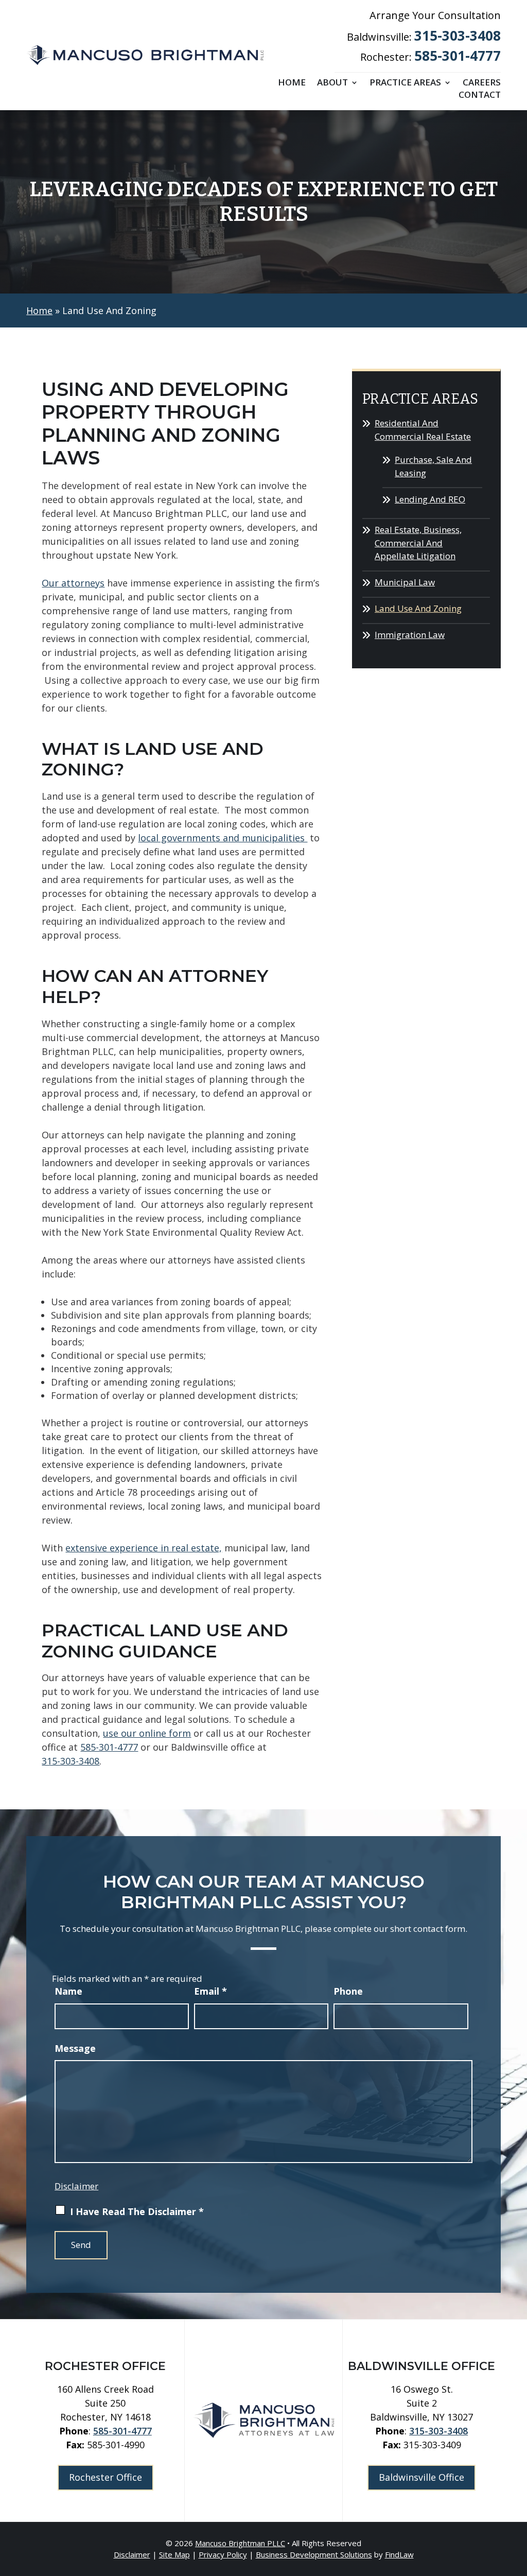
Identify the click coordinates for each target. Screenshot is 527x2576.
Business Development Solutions (314, 2554)
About (332, 83)
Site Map (174, 2554)
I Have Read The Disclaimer (137, 2211)
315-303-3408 (458, 36)
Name (68, 1991)
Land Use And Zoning (418, 608)
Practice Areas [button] (405, 83)
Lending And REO (430, 499)
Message (75, 2048)
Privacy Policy (223, 2554)
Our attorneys (73, 583)
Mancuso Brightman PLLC (240, 2543)
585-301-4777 (458, 56)
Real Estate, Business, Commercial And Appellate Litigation (418, 543)
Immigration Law (410, 635)
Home (292, 83)
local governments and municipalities (223, 838)
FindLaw (399, 2554)
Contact (480, 96)
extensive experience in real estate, (144, 1548)
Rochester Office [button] (106, 2477)
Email (210, 1991)
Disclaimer (76, 2186)
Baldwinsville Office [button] (421, 2477)
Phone (348, 1991)
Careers (482, 83)
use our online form (147, 1733)
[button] (517, 2501)
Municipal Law (405, 582)
